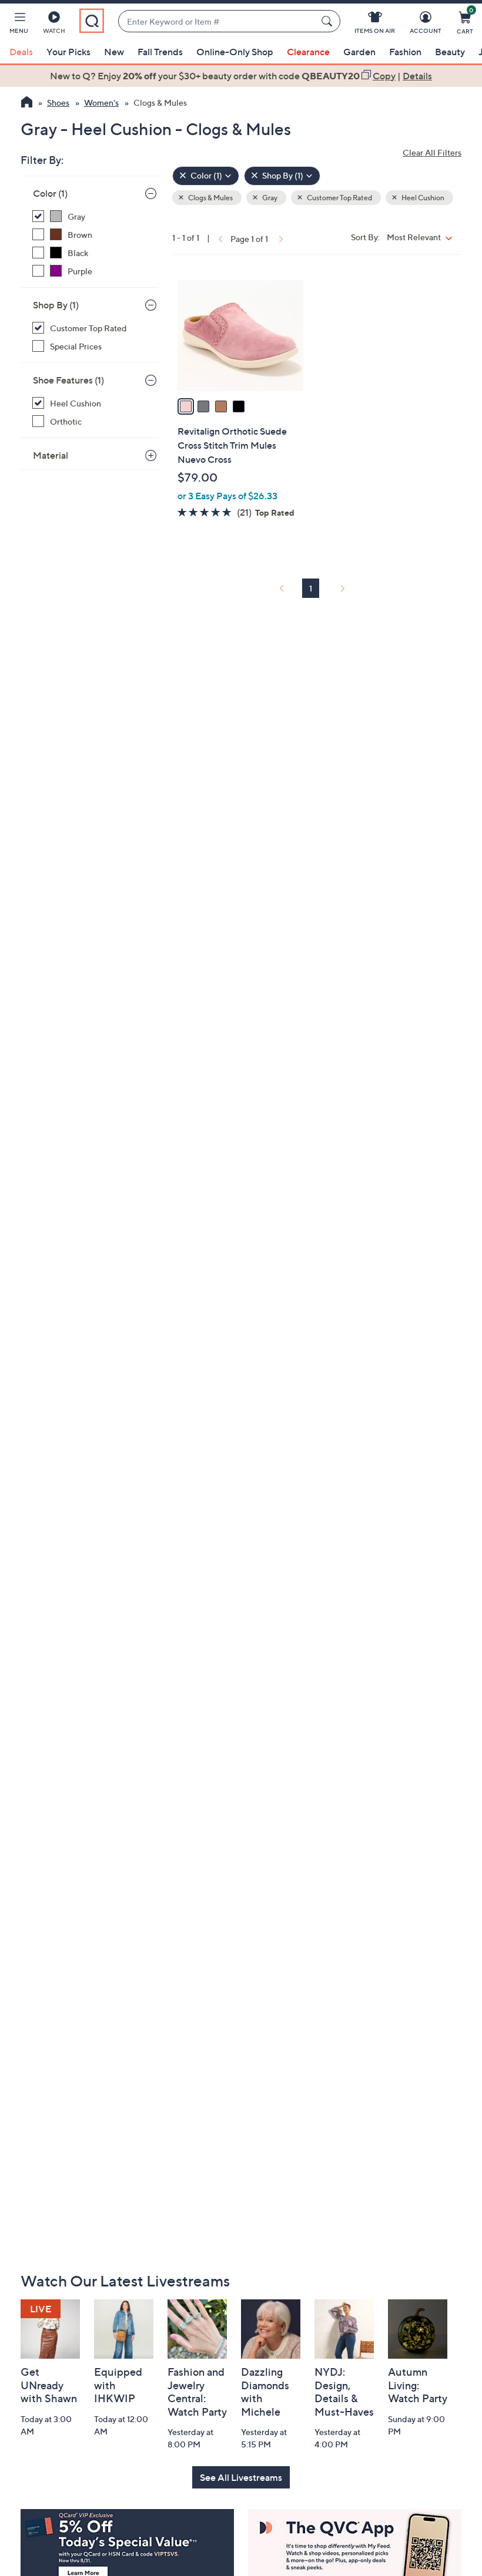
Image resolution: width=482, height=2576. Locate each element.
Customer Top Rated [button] (339, 198)
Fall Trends (160, 52)
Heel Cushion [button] (422, 198)
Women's (101, 102)
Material (51, 455)
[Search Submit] (329, 21)
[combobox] (217, 21)
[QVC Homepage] (27, 103)
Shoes (58, 102)
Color (50, 193)
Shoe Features (68, 380)
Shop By (56, 305)
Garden (359, 52)
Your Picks (68, 52)
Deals (21, 52)
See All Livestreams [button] (241, 2477)
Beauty (450, 52)
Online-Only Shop (235, 52)
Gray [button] (269, 198)
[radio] (186, 406)
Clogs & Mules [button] (210, 198)
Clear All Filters (432, 152)
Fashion (405, 52)
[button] (19, 25)
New (114, 52)
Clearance (308, 52)
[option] (241, 76)
